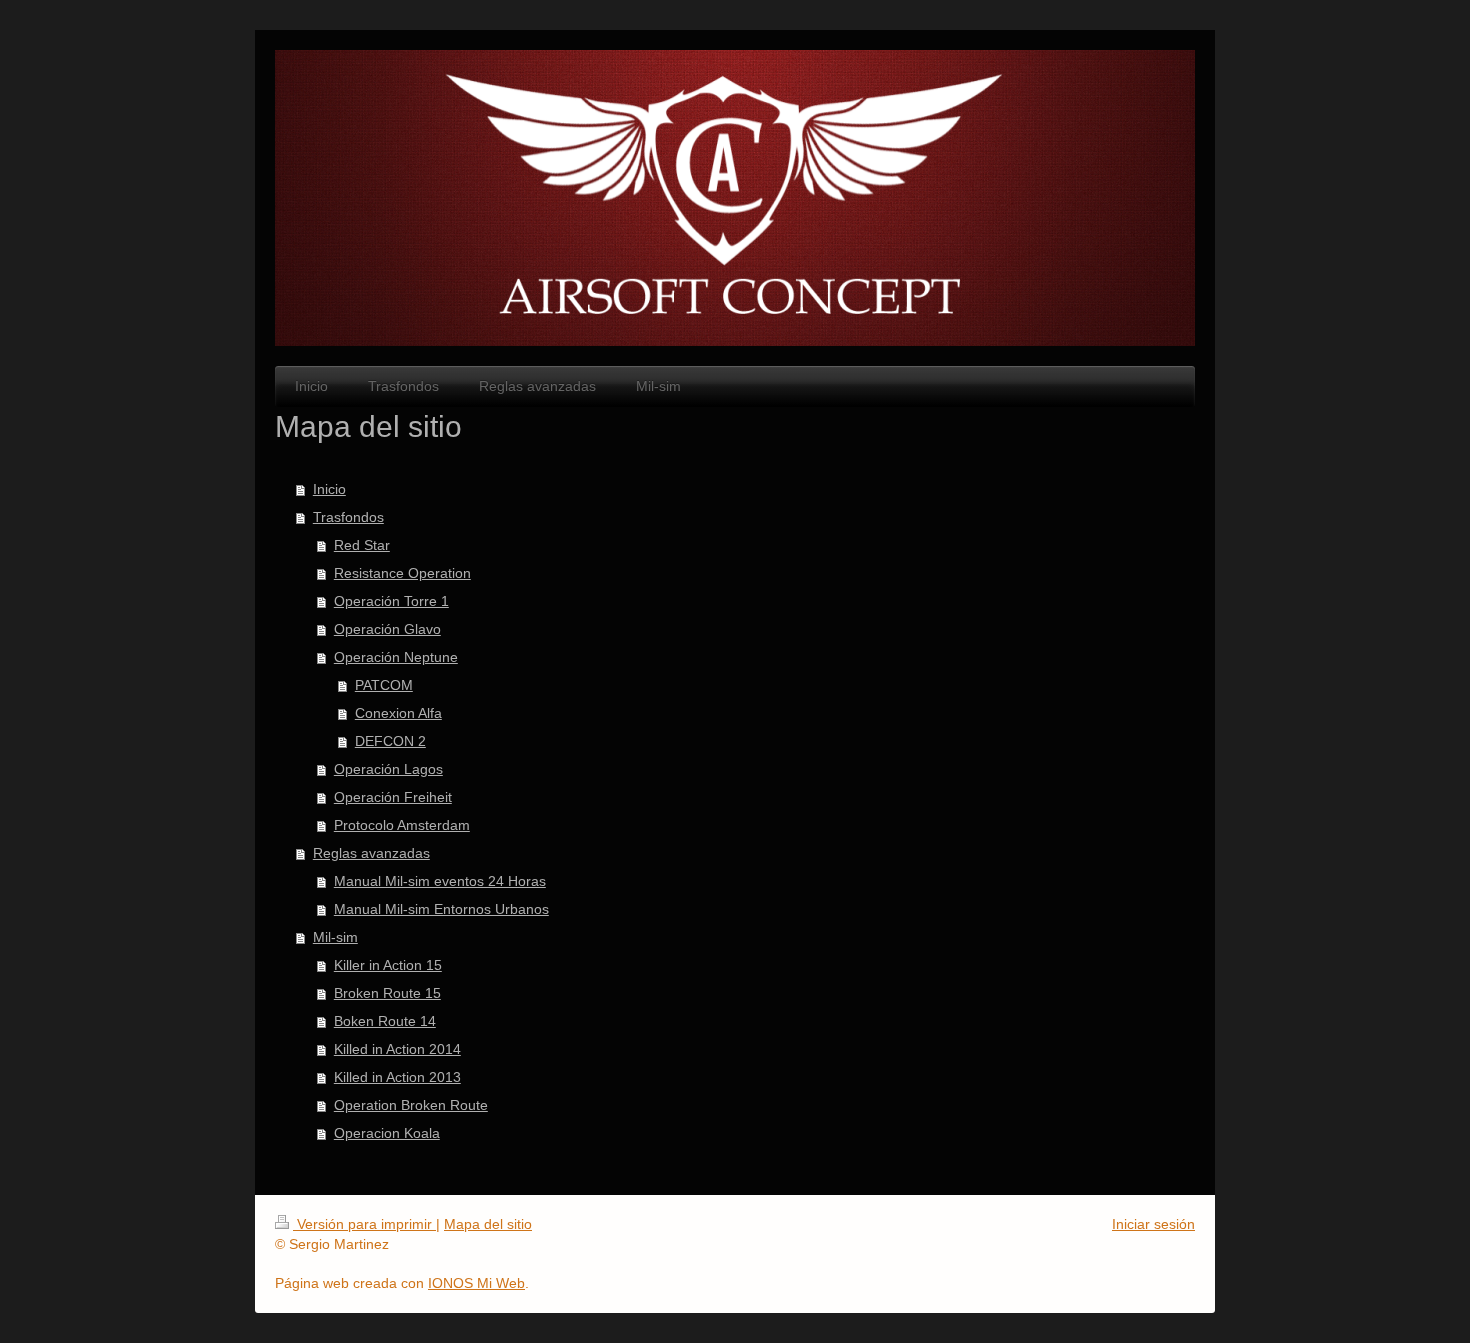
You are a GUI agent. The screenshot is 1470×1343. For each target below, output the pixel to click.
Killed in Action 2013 (397, 1077)
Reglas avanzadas (371, 853)
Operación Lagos (388, 769)
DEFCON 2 (390, 741)
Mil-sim (335, 937)
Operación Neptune (396, 657)
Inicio (329, 489)
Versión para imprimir (364, 1224)
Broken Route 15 (387, 993)
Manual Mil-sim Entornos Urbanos (441, 909)
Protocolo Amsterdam (402, 825)
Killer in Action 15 (388, 965)
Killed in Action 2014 (397, 1049)
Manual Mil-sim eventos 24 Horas (440, 881)
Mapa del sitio (488, 1224)
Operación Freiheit (393, 797)
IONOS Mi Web (476, 1283)
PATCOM (384, 685)
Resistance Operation (402, 573)
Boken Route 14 (385, 1021)
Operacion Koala (387, 1133)
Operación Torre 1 (391, 601)
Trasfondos (348, 517)
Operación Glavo (387, 629)
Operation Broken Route (411, 1105)
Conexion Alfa (398, 713)
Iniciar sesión (1153, 1224)
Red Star (362, 545)
